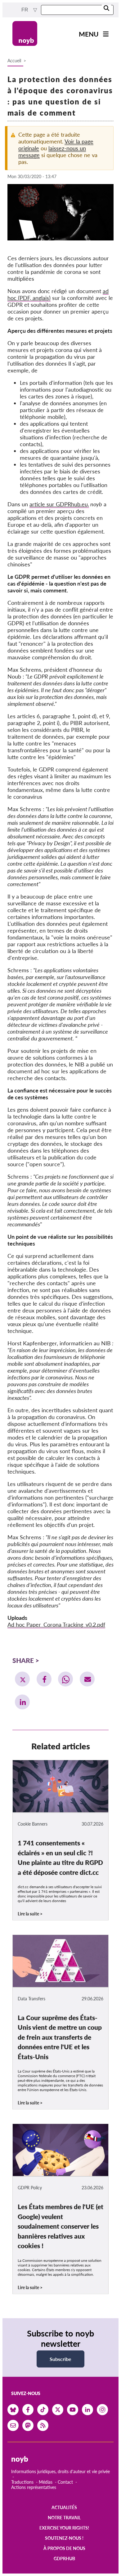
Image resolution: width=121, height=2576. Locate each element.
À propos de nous (64, 2548)
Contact (65, 2482)
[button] (22, 1679)
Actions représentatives (34, 2487)
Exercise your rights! (64, 2528)
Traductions (22, 2482)
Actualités (64, 2507)
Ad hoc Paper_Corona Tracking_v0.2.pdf (56, 1624)
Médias (46, 2482)
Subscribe (60, 2359)
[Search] (106, 9)
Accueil (14, 61)
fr (25, 10)
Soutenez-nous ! (64, 2538)
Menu (89, 34)
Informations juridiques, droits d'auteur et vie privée (60, 2471)
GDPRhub (64, 2558)
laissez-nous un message (52, 152)
